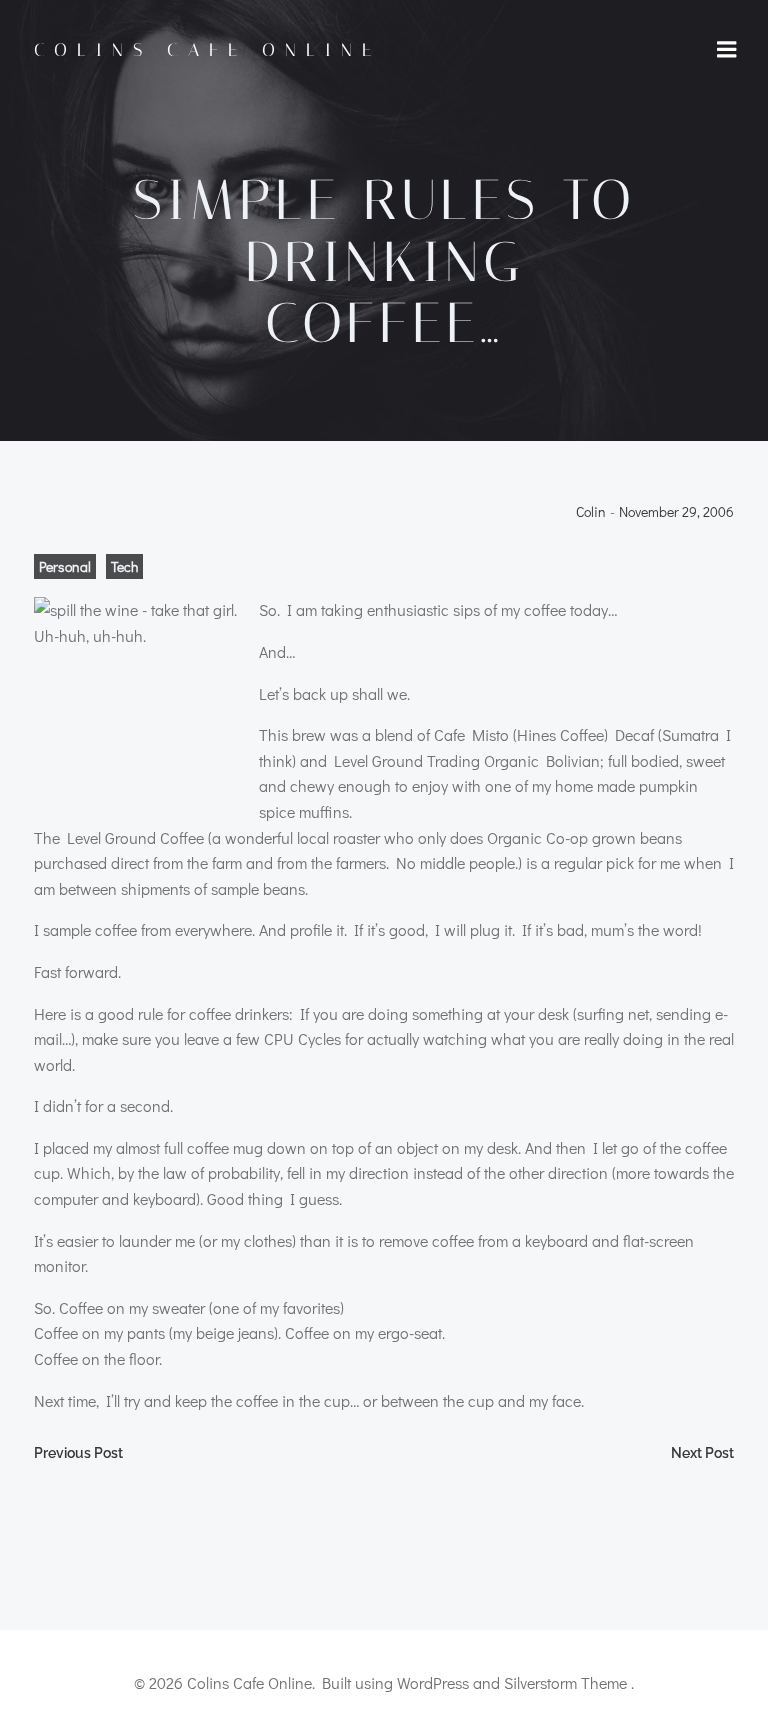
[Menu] (727, 50)
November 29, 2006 (676, 512)
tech (124, 566)
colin (591, 512)
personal (65, 566)
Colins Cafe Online (207, 50)
